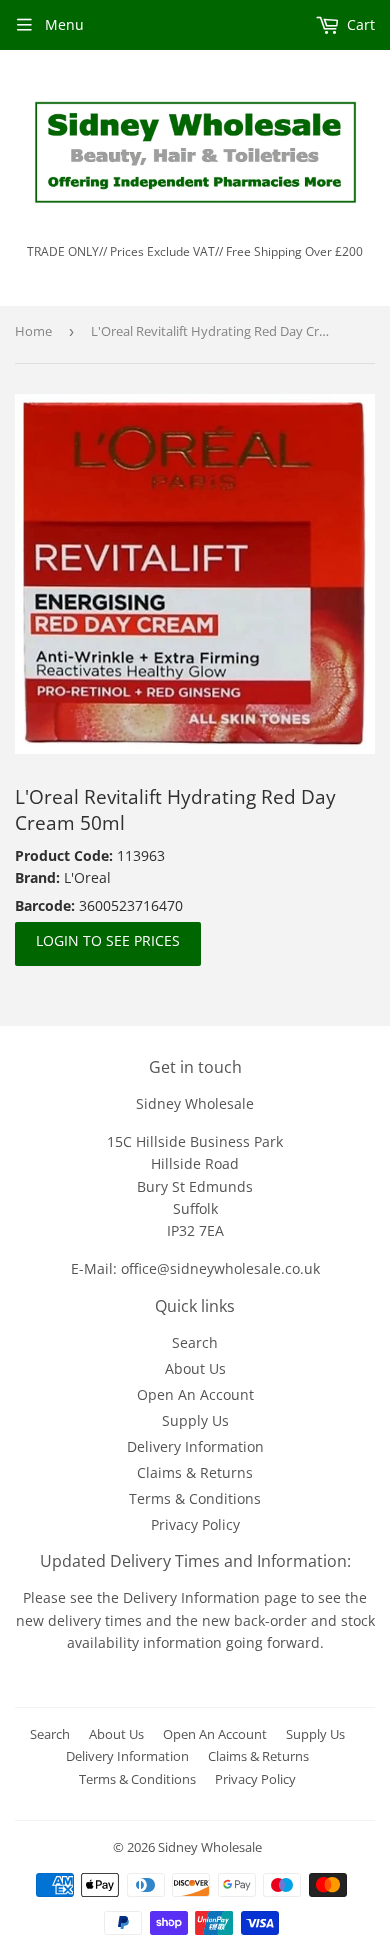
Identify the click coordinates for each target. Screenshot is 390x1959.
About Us (195, 1368)
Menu (64, 24)
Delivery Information (195, 1446)
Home (33, 331)
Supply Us (195, 1420)
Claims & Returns (195, 1472)
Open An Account (195, 1394)
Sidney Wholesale (210, 1847)
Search (195, 1342)
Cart (359, 24)
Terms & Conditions (195, 1498)
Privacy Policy (195, 1524)
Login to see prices (108, 940)
